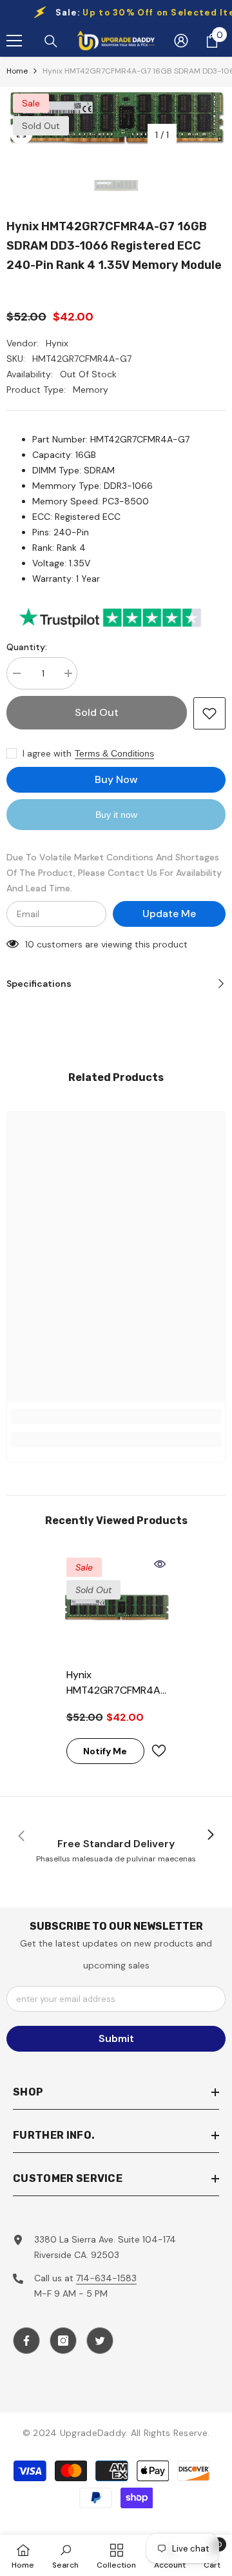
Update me (169, 914)
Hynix (57, 343)
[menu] (14, 41)
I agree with (47, 753)
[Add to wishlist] (209, 713)
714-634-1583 (106, 2278)
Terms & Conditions (114, 753)
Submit (116, 2038)
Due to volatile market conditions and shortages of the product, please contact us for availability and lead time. (114, 873)
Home (17, 71)
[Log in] (181, 41)
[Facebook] (26, 2341)
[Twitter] (100, 2341)
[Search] (51, 41)
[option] (116, 117)
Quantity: (27, 647)
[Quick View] (160, 1564)
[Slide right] (210, 1836)
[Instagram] (63, 2341)
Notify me (105, 1751)
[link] (116, 1416)
